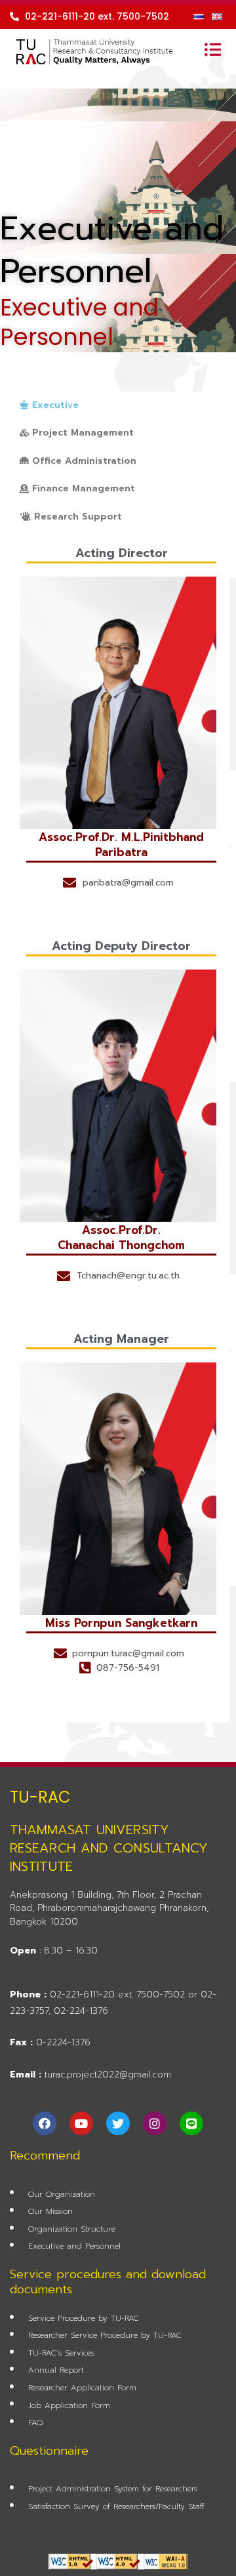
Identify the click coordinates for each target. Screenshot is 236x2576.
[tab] (49, 406)
